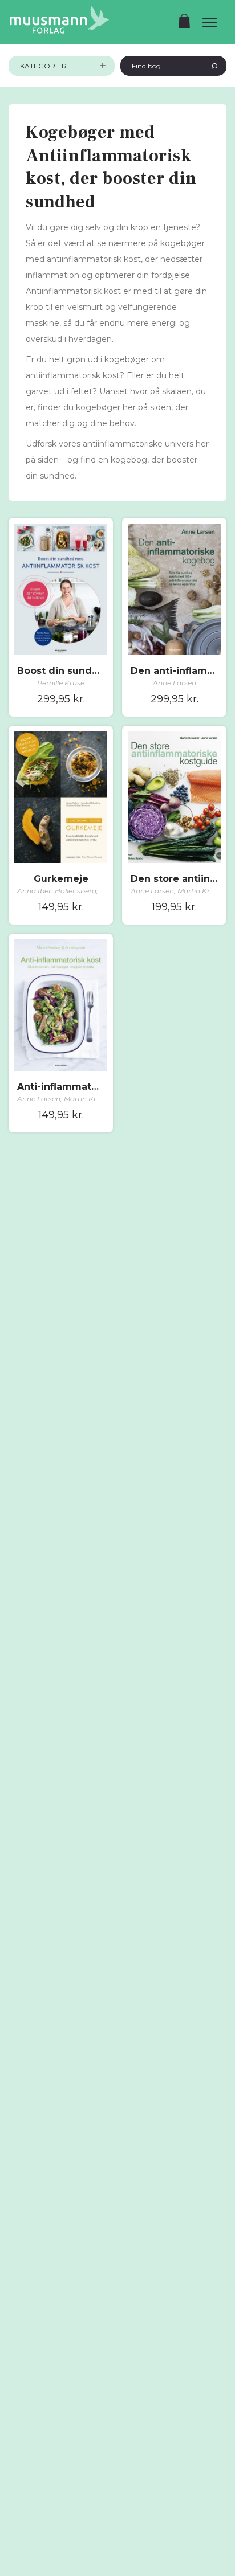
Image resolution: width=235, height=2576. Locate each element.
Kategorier (43, 66)
